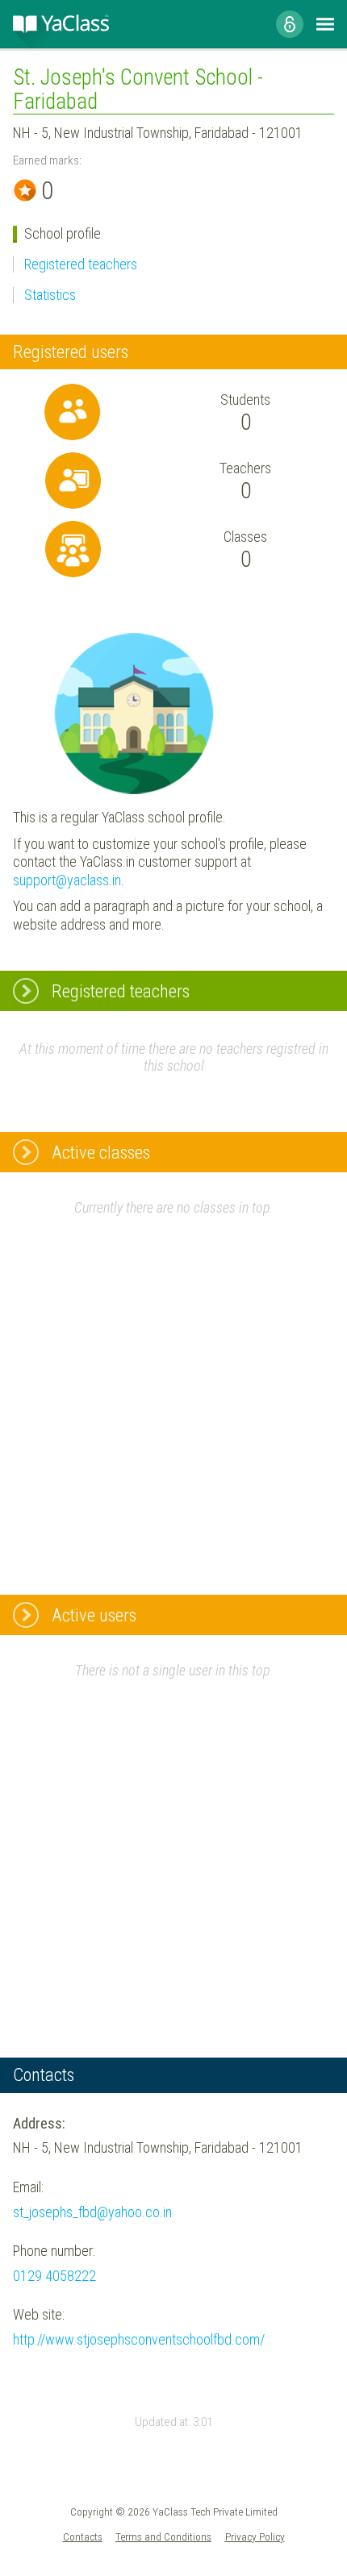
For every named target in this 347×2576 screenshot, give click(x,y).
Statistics (50, 295)
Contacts (83, 2536)
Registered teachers (81, 264)
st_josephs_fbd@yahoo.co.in (92, 2212)
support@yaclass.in (67, 880)
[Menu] (325, 24)
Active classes (101, 1152)
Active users (94, 1615)
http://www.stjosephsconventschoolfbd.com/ (139, 2339)
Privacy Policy (255, 2536)
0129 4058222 (54, 2276)
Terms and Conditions (163, 2536)
